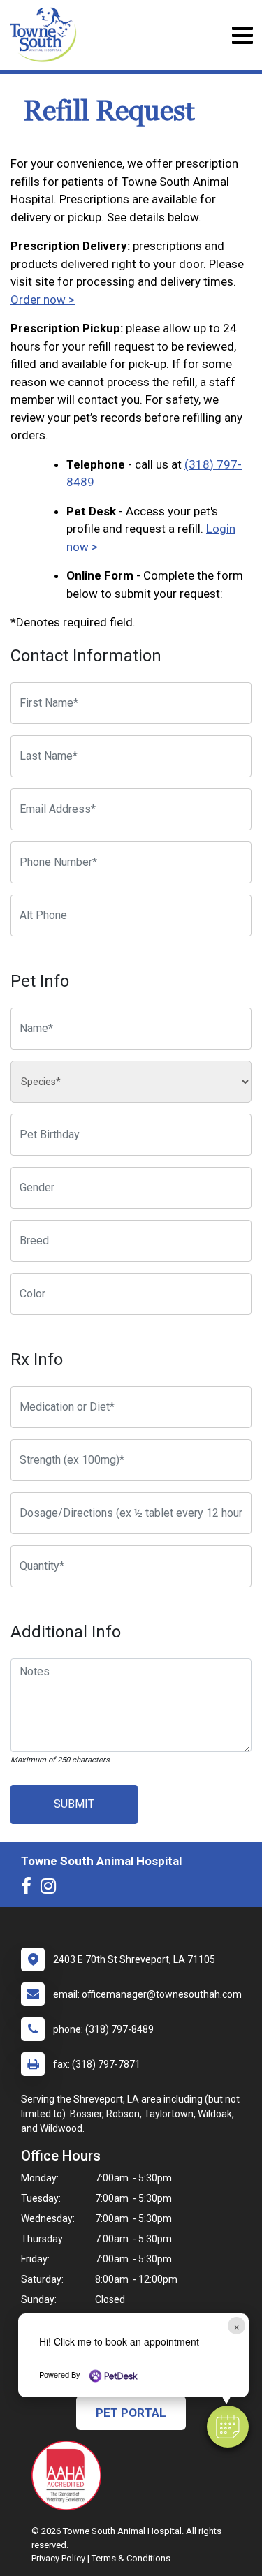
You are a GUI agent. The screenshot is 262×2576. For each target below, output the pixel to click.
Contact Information (86, 656)
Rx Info (37, 1360)
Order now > (43, 300)
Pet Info (40, 981)
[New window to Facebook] (30, 1889)
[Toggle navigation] (242, 35)
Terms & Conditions (131, 2558)
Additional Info (66, 1632)
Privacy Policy (58, 2558)
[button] (228, 2427)
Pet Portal (131, 2413)
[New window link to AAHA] (70, 2475)
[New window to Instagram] (52, 1889)
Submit (74, 1804)
